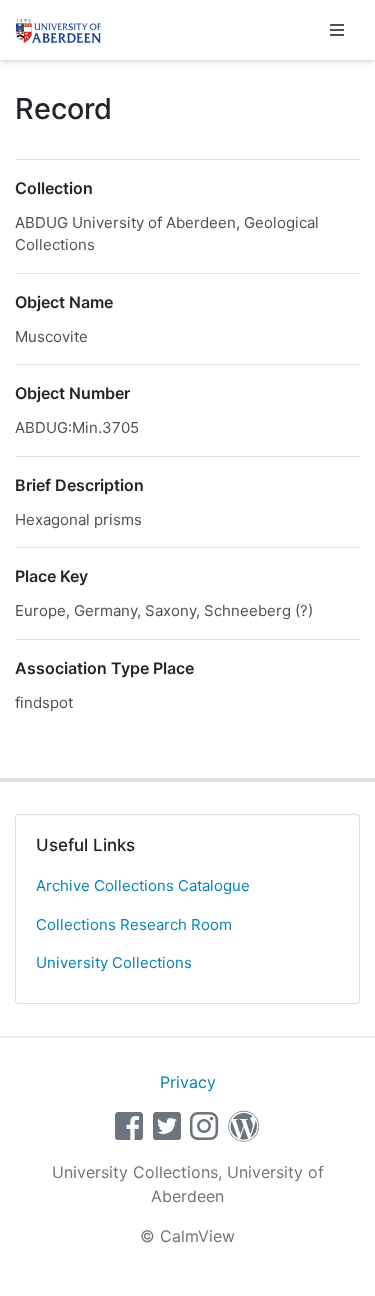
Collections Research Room (134, 924)
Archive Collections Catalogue (143, 885)
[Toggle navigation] (337, 30)
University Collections (114, 962)
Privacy (188, 1082)
